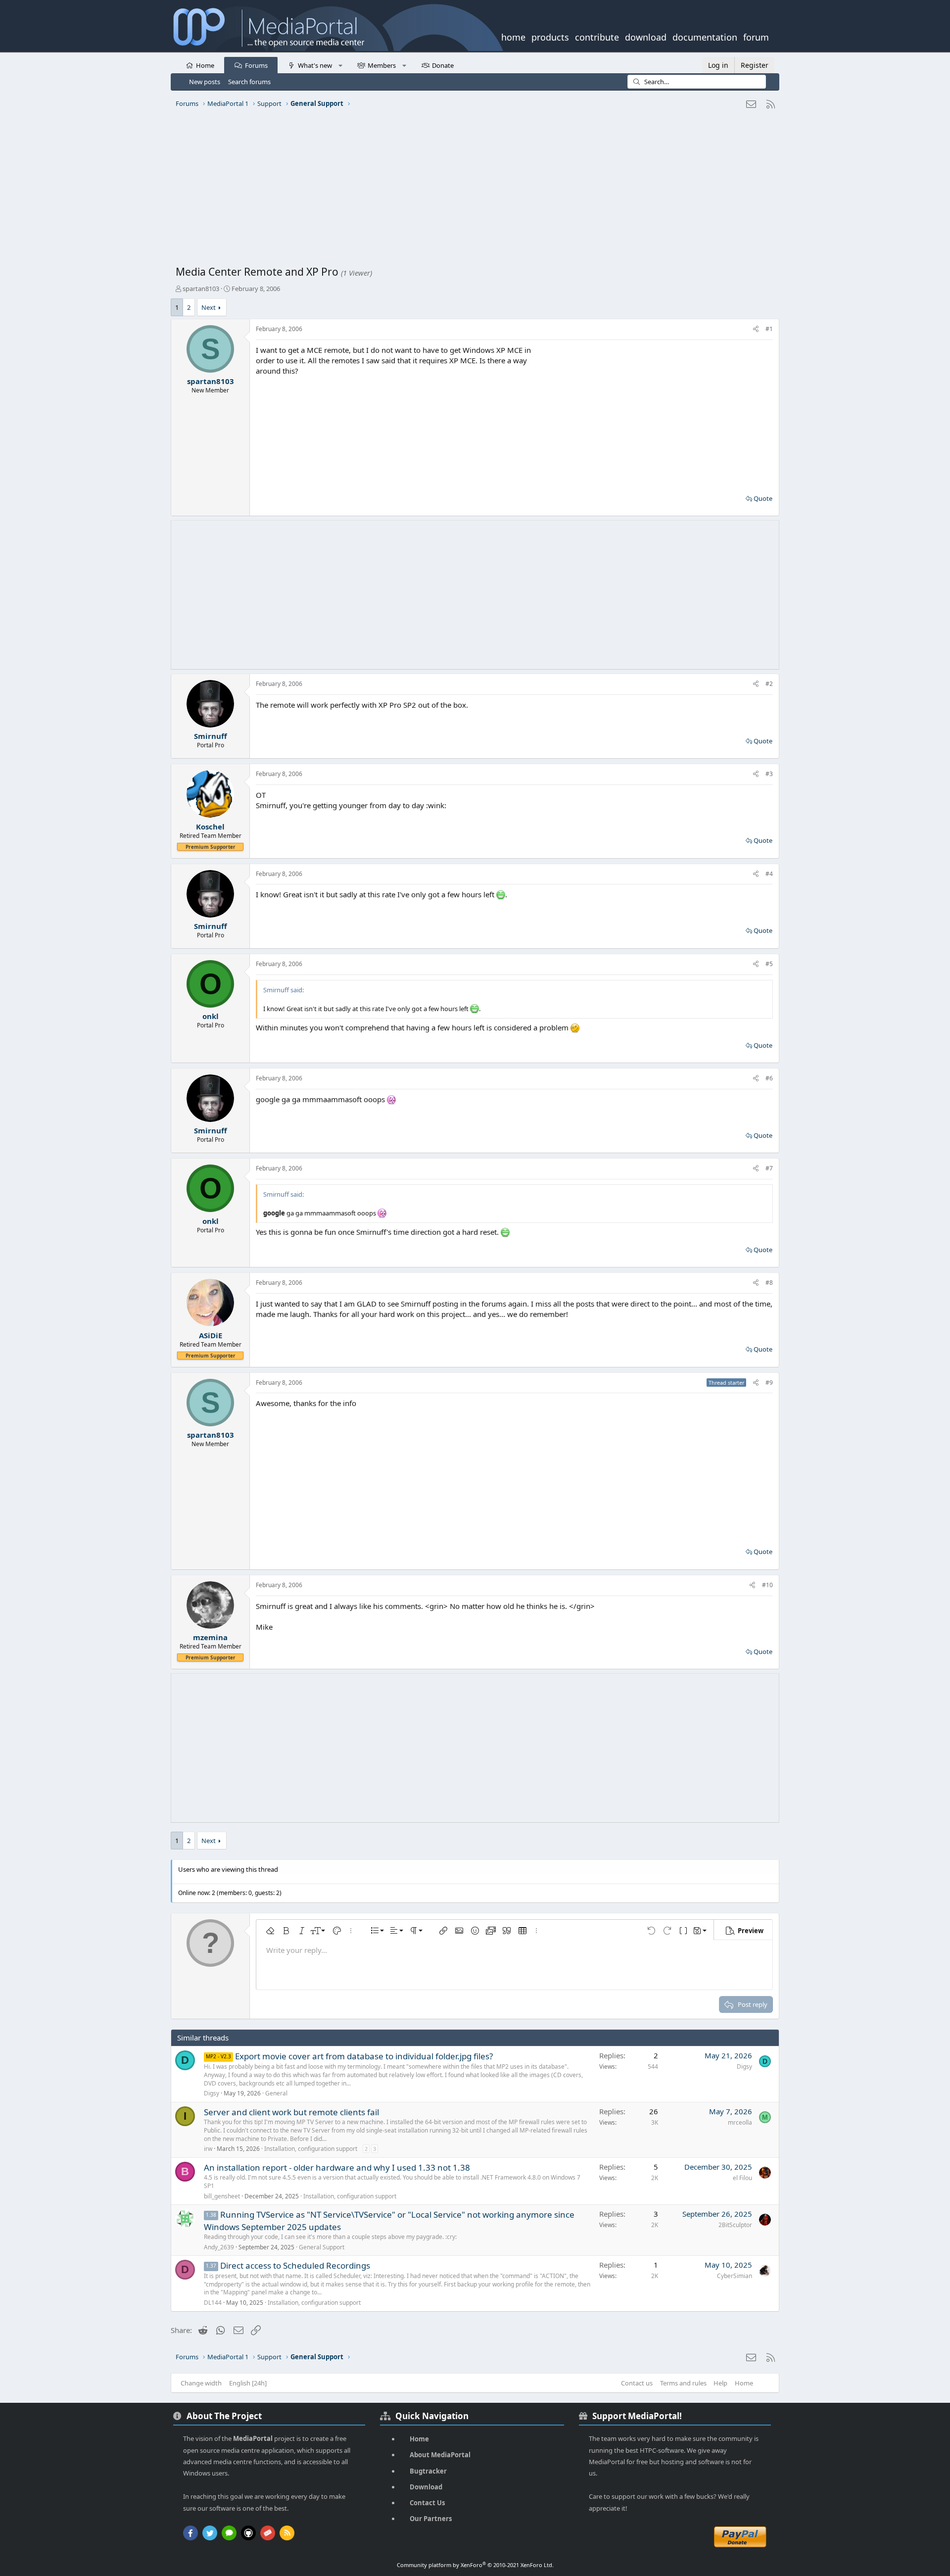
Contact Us (427, 2503)
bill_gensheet (222, 2196)
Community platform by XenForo (475, 2565)
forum (756, 36)
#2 (769, 684)
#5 (769, 964)
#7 (769, 1168)
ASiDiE (211, 1335)
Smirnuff (211, 736)
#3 (769, 774)
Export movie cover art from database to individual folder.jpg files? (364, 2056)
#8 (769, 1283)
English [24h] (248, 2383)
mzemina (210, 1637)
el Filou (742, 2178)
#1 (769, 329)
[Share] (756, 329)
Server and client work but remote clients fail (291, 2112)
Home (205, 65)
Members (382, 65)
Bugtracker (428, 2471)
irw (208, 2149)
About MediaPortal (440, 2455)
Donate (443, 65)
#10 (767, 1585)
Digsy (212, 2093)
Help (720, 2383)
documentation (705, 36)
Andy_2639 (219, 2247)
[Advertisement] (473, 191)
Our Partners (431, 2519)
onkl (211, 1016)
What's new (315, 65)
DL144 (213, 2303)
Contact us (637, 2383)
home (513, 36)
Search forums (249, 82)
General (276, 2093)
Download (426, 2487)
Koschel (210, 826)
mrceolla (740, 2122)
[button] (340, 65)
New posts (205, 82)
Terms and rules (683, 2383)
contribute (597, 36)
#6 (769, 1078)
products (550, 36)
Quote (763, 498)
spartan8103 (201, 289)
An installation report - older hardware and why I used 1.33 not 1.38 (337, 2167)
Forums (256, 65)
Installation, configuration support (311, 2149)
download (646, 36)
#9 (769, 1383)
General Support (322, 2247)
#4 (769, 874)
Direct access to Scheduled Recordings (295, 2265)
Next (209, 307)
